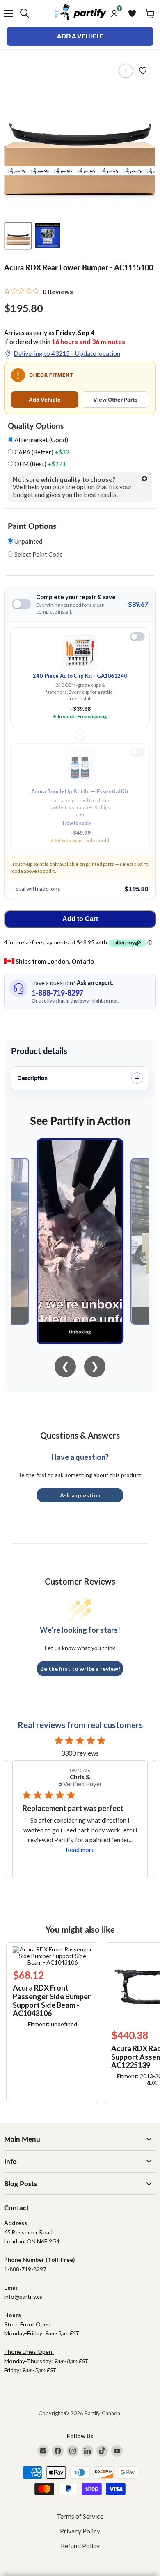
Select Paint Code (38, 554)
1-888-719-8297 (57, 993)
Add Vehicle (45, 400)
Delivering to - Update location (67, 353)
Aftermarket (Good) (41, 440)
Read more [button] (80, 1850)
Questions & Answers (80, 1435)
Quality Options (36, 426)
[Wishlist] (132, 13)
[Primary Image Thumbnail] (18, 236)
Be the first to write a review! (80, 1669)
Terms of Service (80, 2516)
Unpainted (28, 541)
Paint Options (32, 526)
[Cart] (150, 13)
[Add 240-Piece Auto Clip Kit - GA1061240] (137, 637)
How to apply (80, 823)
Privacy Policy (80, 2531)
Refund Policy (80, 2546)
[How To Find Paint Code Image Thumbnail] (48, 236)
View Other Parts (115, 400)
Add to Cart (80, 919)
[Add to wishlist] (143, 71)
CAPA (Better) (41, 452)
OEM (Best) (40, 464)
